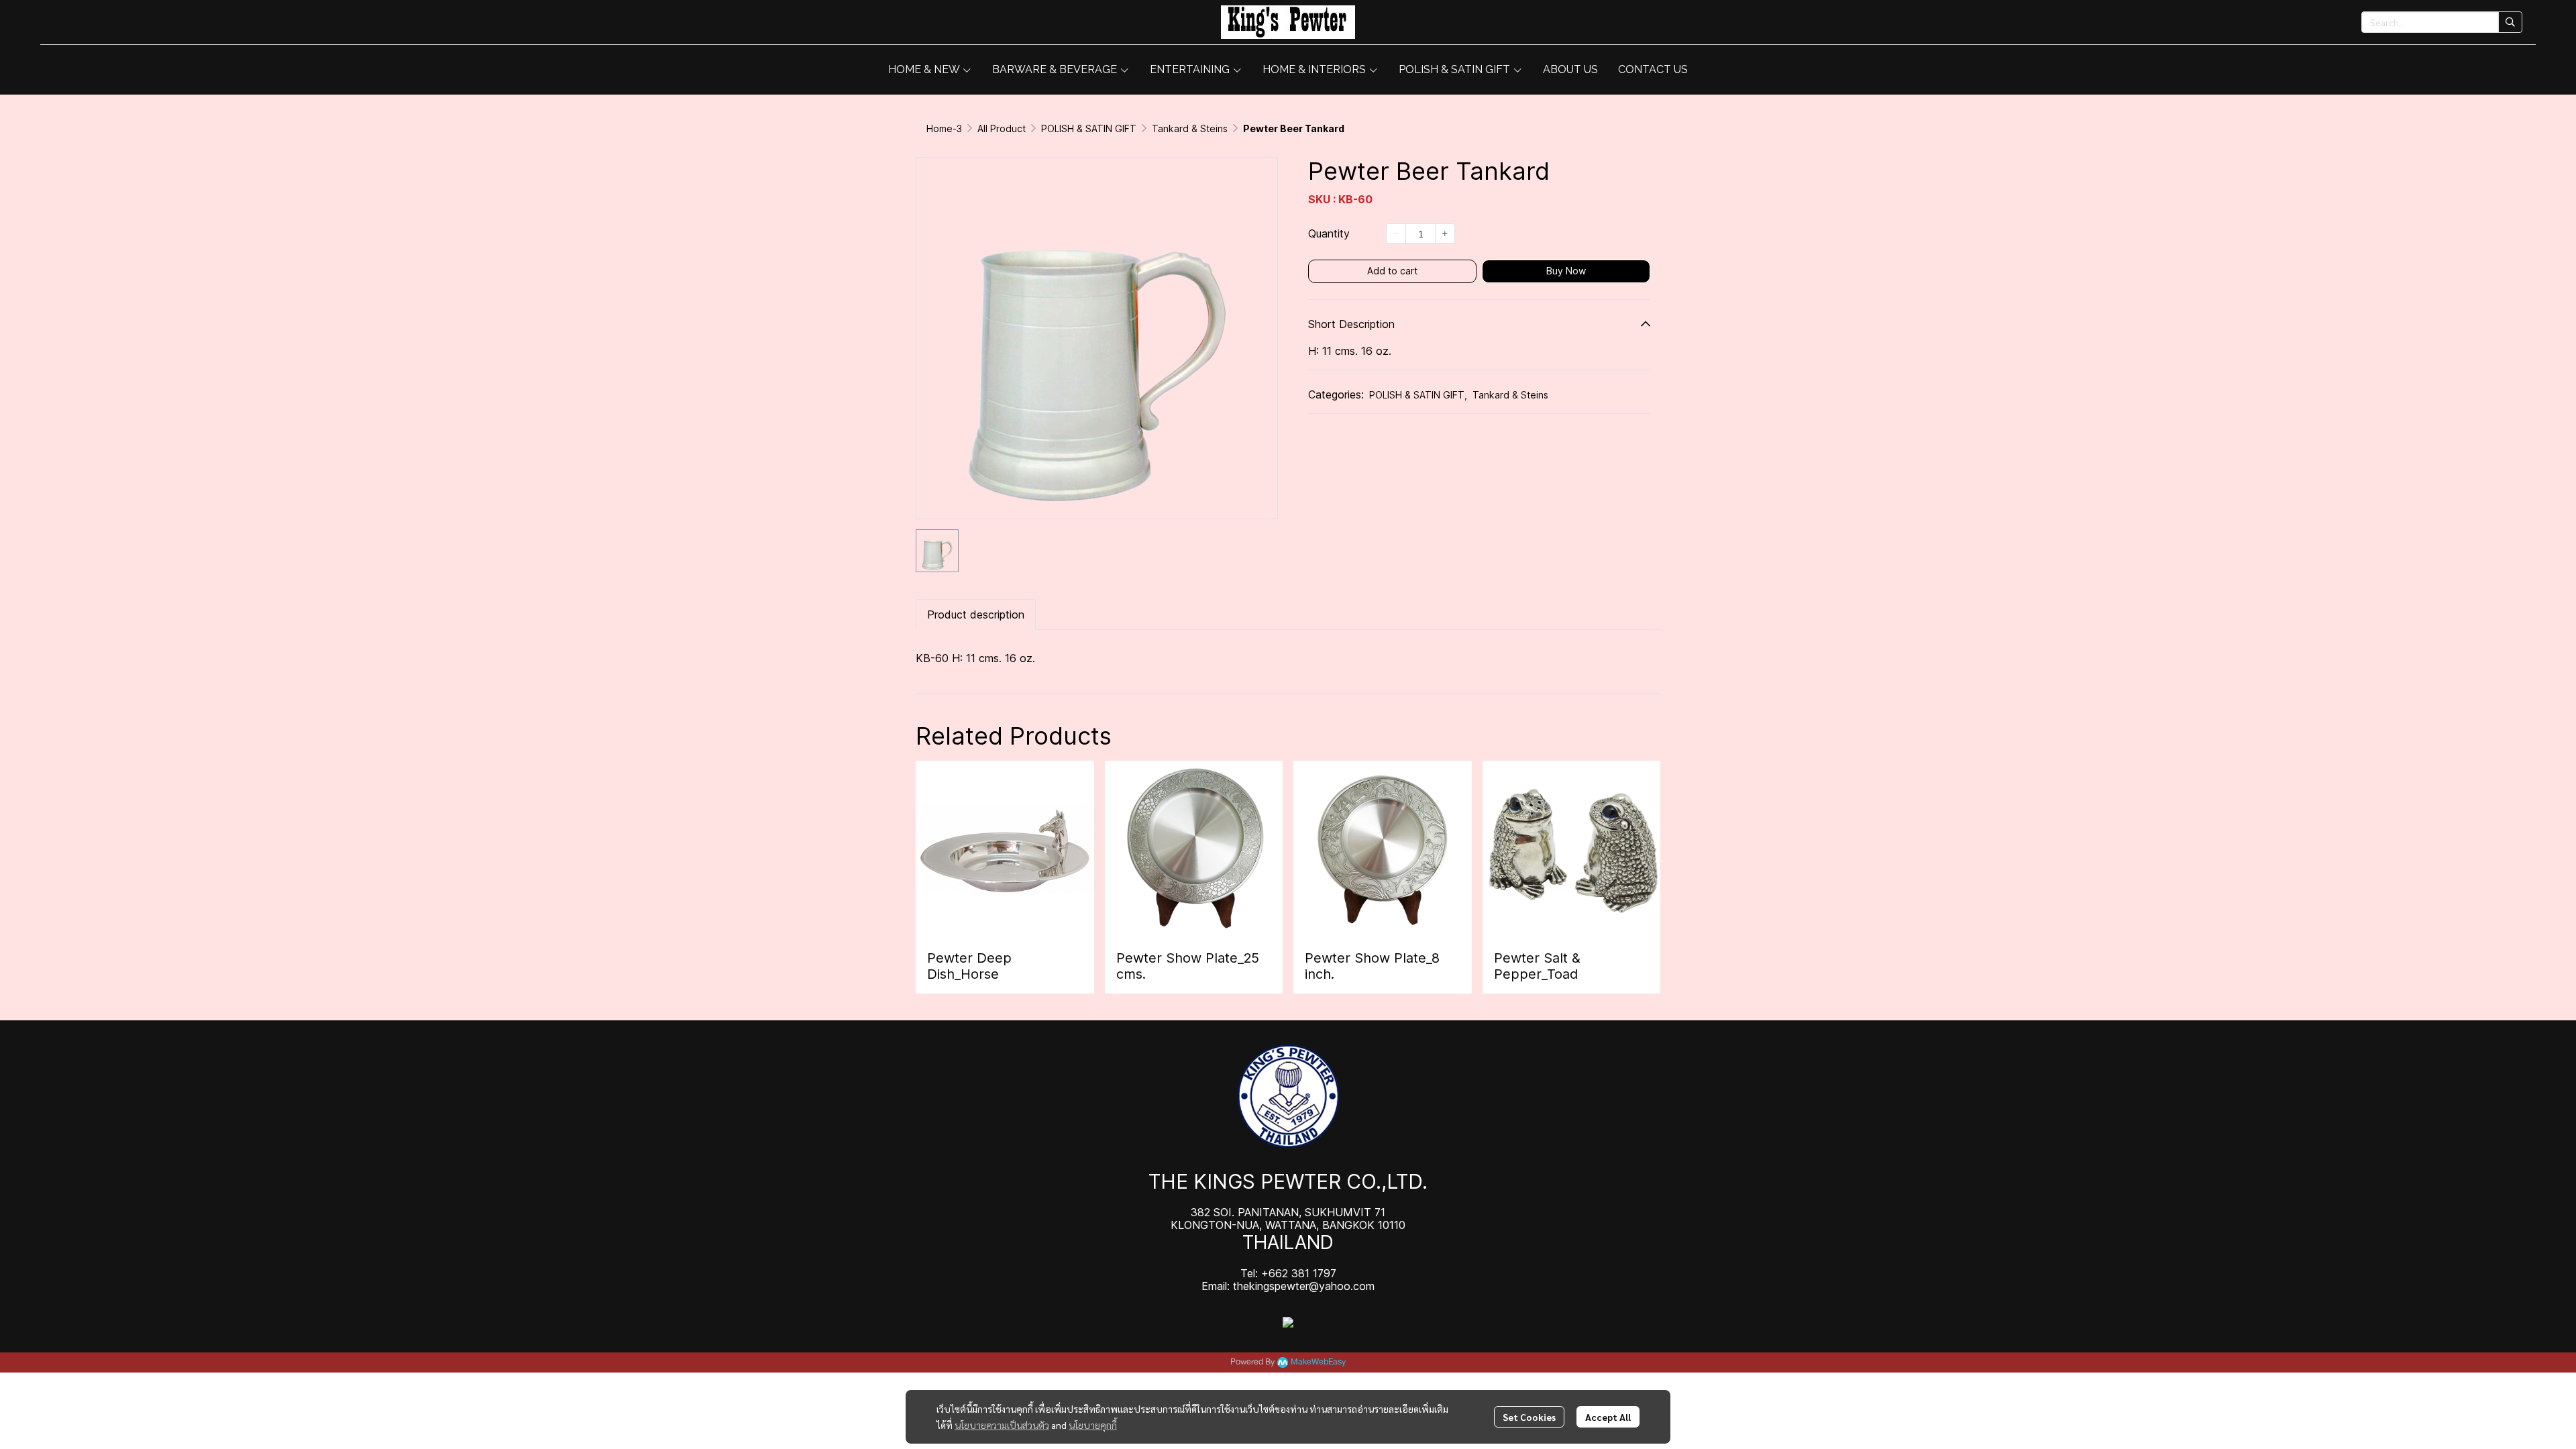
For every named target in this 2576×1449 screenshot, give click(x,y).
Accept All (1608, 1417)
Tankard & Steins (1190, 128)
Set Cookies (1529, 1417)
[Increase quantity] (1445, 233)
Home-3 (944, 128)
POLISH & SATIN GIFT (1089, 128)
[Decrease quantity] (1396, 233)
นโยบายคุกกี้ (1093, 1425)
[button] (2442, 22)
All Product (1002, 128)
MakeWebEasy (1318, 1362)
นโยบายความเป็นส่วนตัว (1002, 1425)
